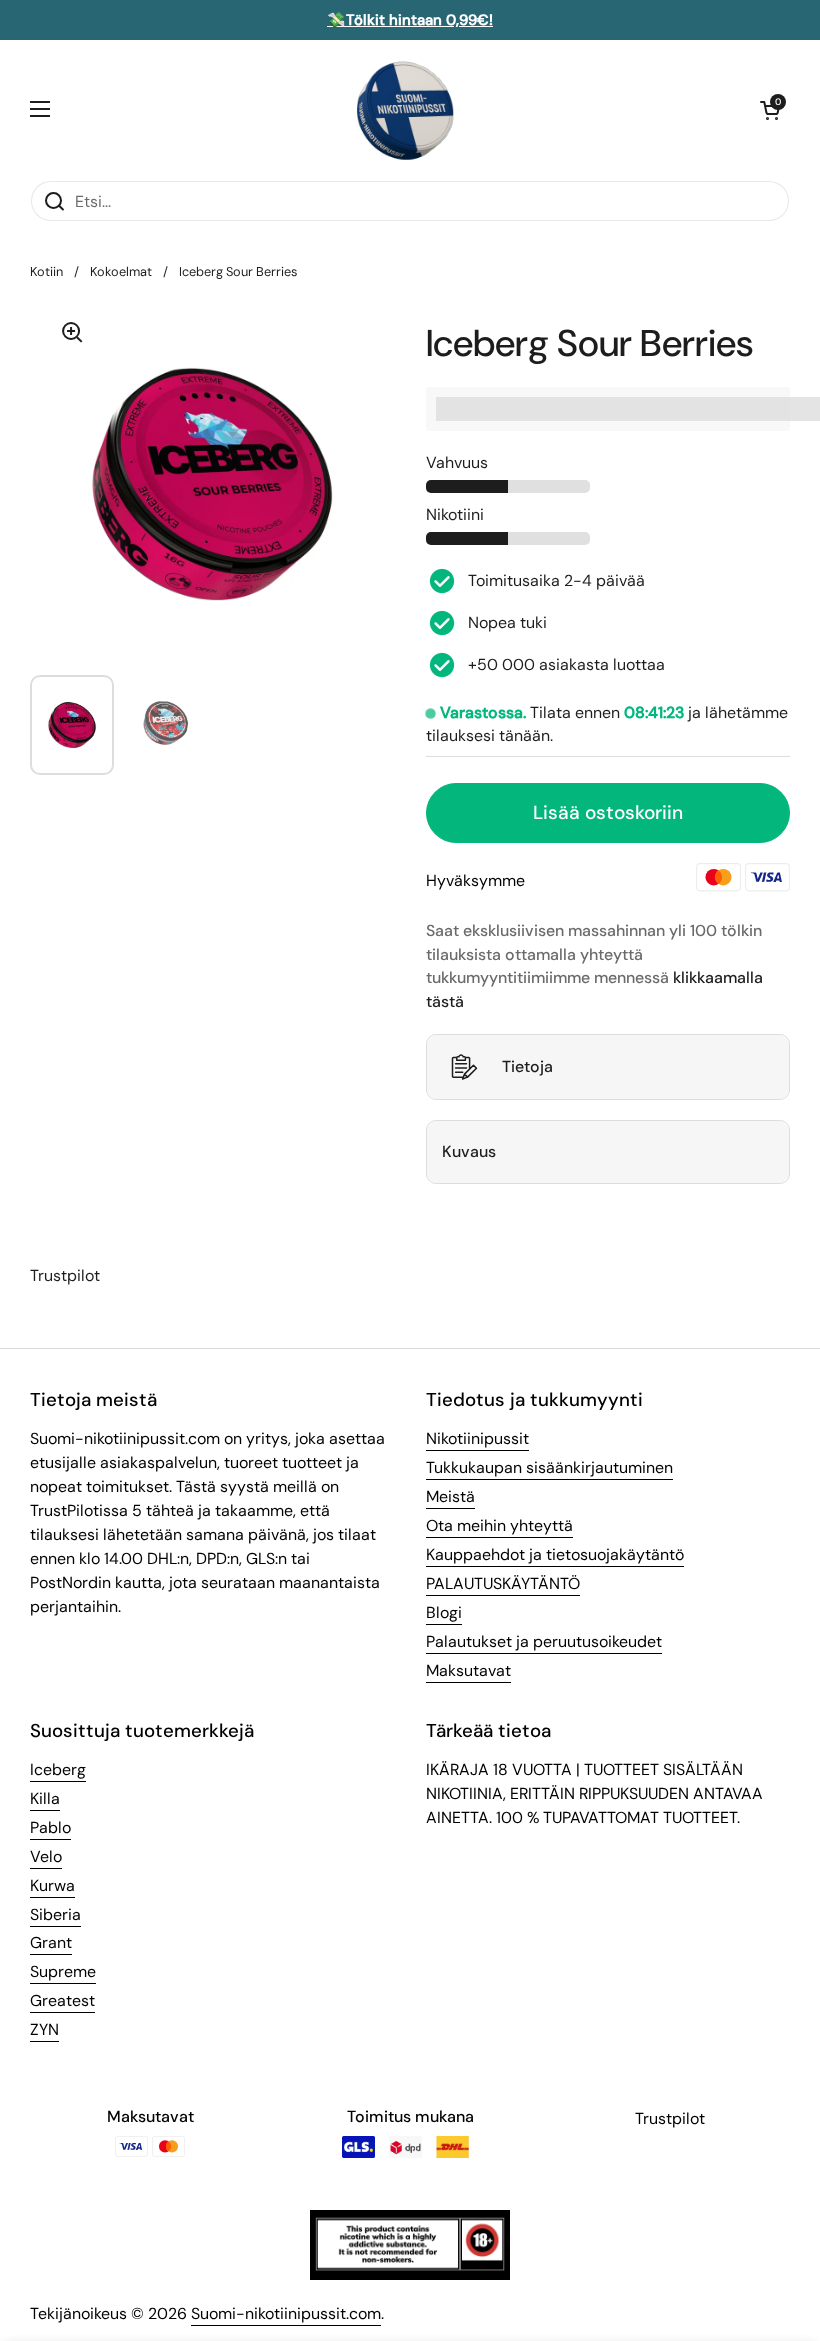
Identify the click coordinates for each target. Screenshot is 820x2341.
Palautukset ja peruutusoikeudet (544, 1641)
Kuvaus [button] (469, 1151)
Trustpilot (65, 1275)
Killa (45, 1798)
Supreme (63, 1971)
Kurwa (52, 1885)
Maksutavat (468, 1670)
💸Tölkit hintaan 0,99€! (410, 20)
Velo (46, 1856)
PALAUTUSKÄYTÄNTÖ (503, 1583)
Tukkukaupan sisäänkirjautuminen (549, 1467)
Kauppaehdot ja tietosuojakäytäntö (555, 1554)
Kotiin (46, 271)
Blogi (444, 1612)
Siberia (55, 1914)
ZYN (44, 2029)
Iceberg (58, 1769)
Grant (51, 1942)
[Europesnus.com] (405, 110)
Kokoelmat (121, 271)
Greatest (62, 2000)
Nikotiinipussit (477, 1438)
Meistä (450, 1496)
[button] (770, 110)
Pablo (50, 1827)
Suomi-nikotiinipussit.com (286, 2313)
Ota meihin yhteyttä (499, 1525)
